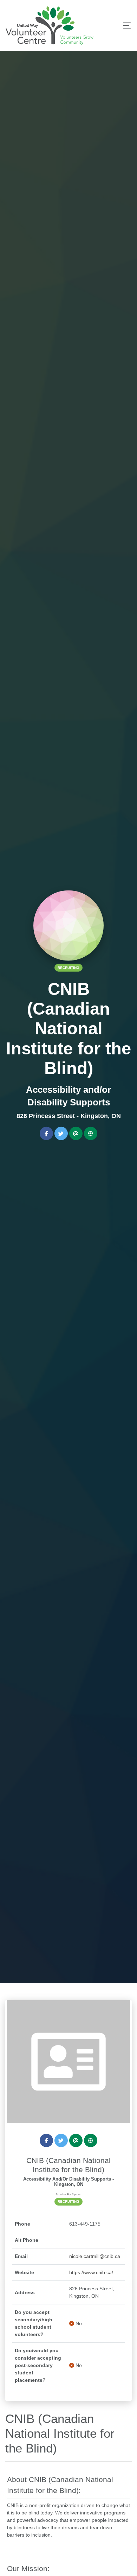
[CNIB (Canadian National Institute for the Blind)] (68, 2061)
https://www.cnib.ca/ (91, 2272)
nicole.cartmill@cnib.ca (95, 2256)
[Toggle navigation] (125, 26)
